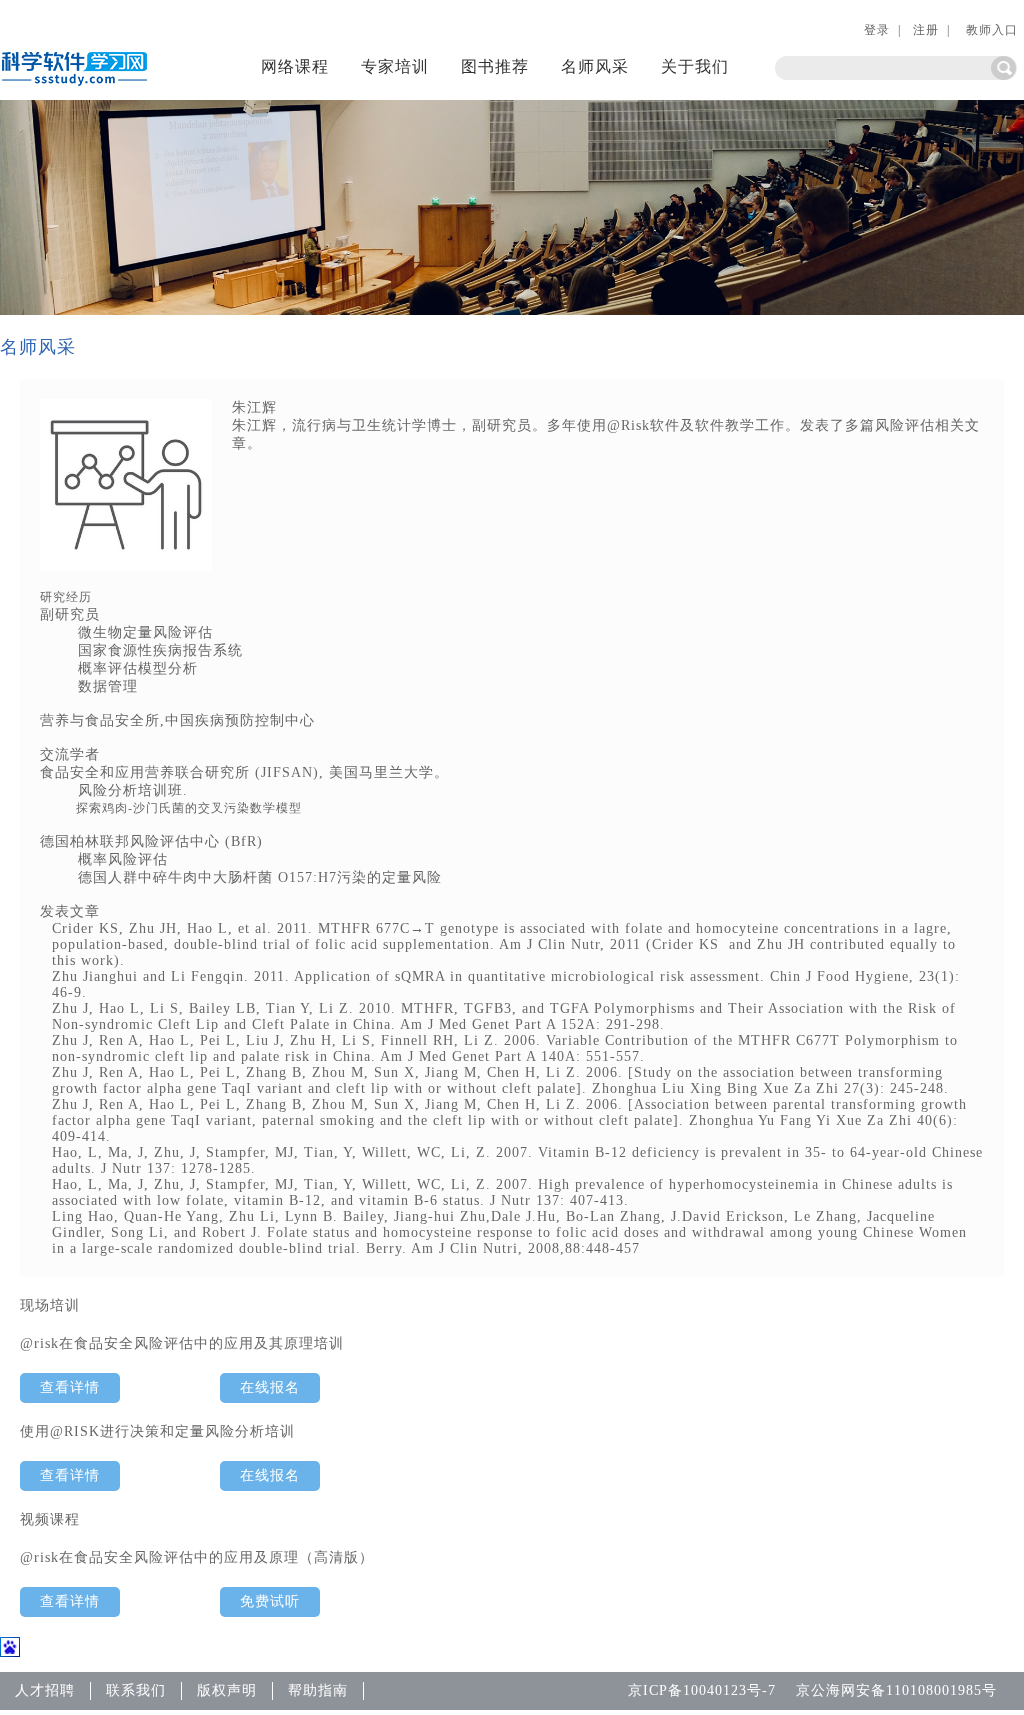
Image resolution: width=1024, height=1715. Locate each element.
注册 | (931, 30)
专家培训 (395, 66)
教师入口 (990, 30)
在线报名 (270, 1387)
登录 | (882, 30)
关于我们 (695, 66)
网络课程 (295, 66)
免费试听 (270, 1601)
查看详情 (70, 1387)
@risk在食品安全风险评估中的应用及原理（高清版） (197, 1557)
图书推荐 (495, 66)
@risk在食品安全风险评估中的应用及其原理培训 (182, 1343)
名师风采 (595, 66)
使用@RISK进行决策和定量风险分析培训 (157, 1431)
